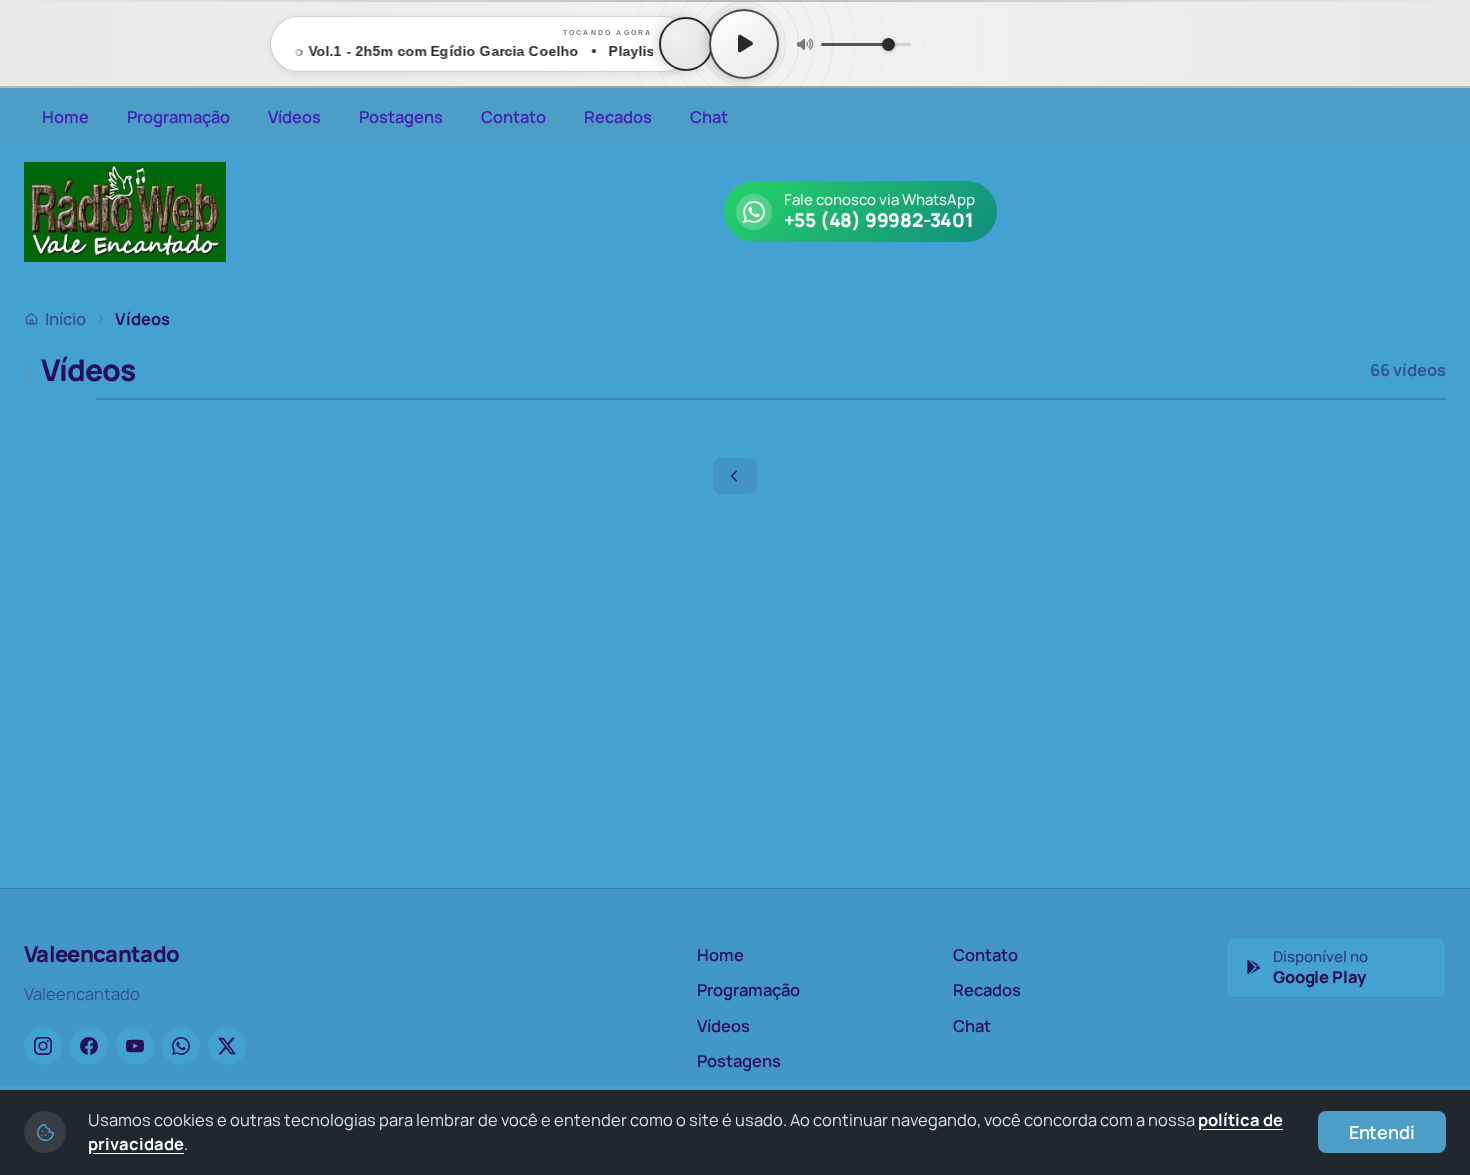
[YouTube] (135, 1046)
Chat (709, 116)
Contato (513, 116)
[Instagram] (43, 1046)
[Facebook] (89, 1046)
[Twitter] (227, 1046)
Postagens (401, 116)
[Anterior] (735, 476)
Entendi (1382, 1132)
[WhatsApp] (181, 1046)
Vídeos (294, 116)
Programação (178, 116)
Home (65, 116)
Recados (618, 116)
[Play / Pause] (744, 44)
